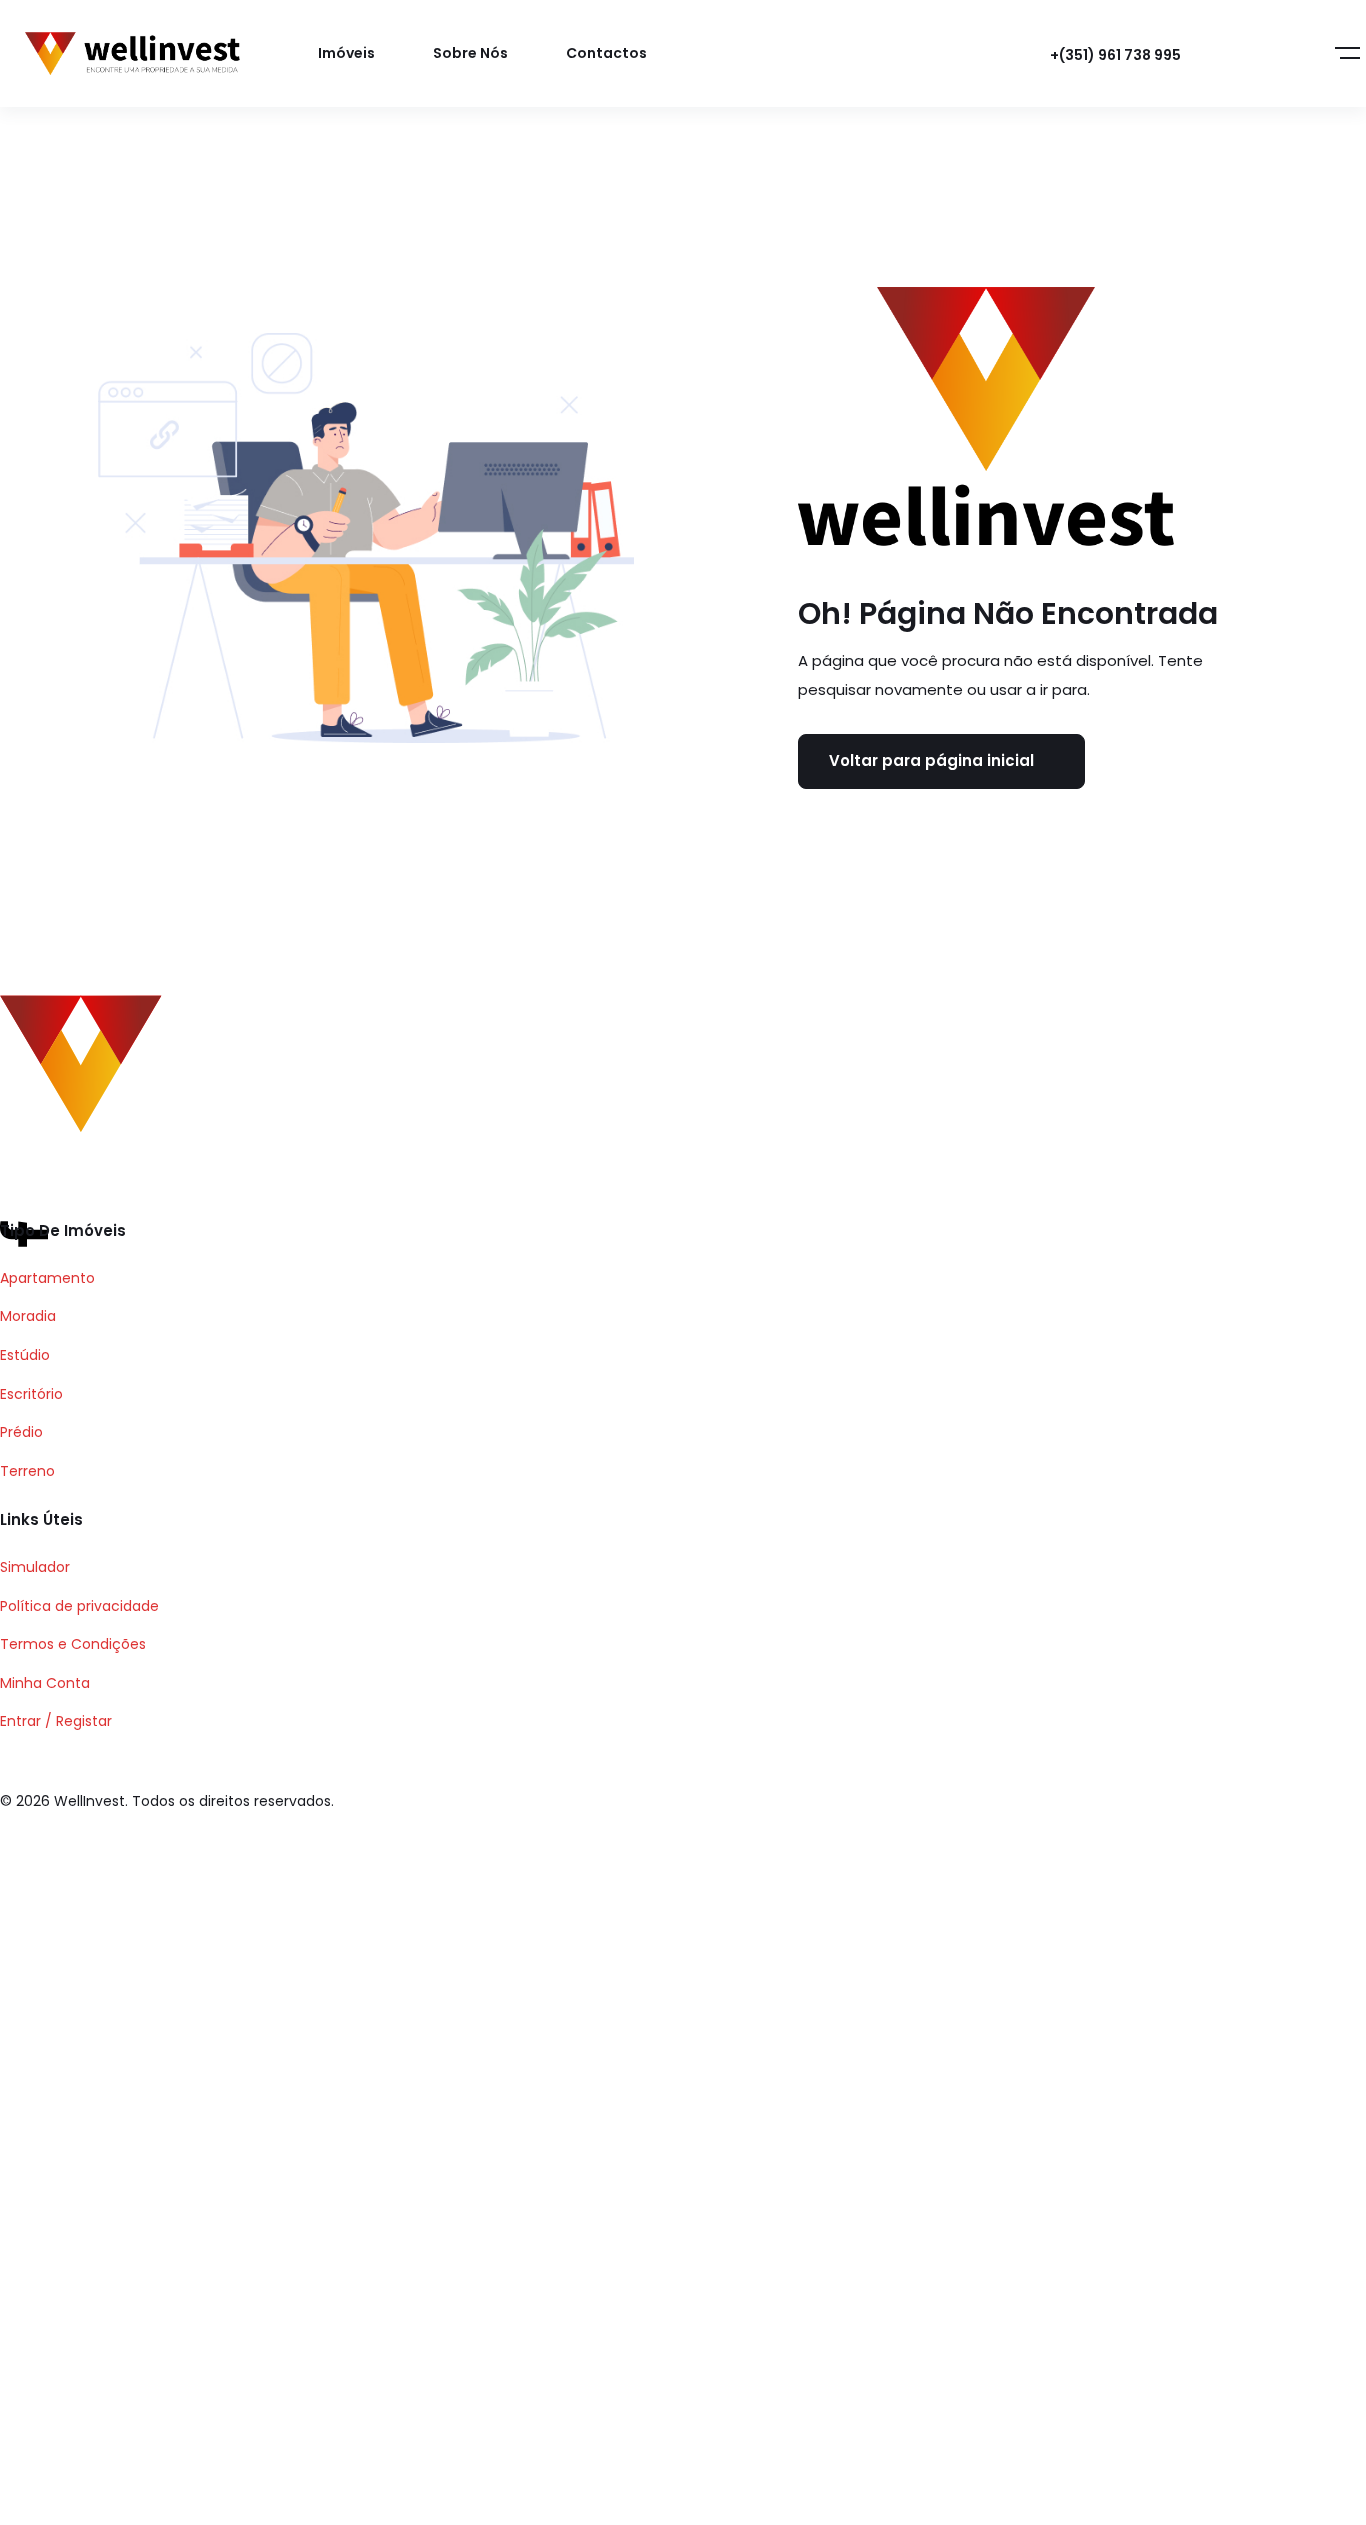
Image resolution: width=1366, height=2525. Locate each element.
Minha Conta (45, 1683)
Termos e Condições (73, 1644)
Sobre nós (470, 53)
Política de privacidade (79, 1606)
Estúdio (25, 1355)
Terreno (27, 1471)
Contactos (606, 53)
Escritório (31, 1394)
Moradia (28, 1316)
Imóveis (346, 53)
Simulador (35, 1567)
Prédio (21, 1432)
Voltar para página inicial (931, 760)
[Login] (1243, 54)
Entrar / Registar (56, 1721)
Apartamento (47, 1278)
